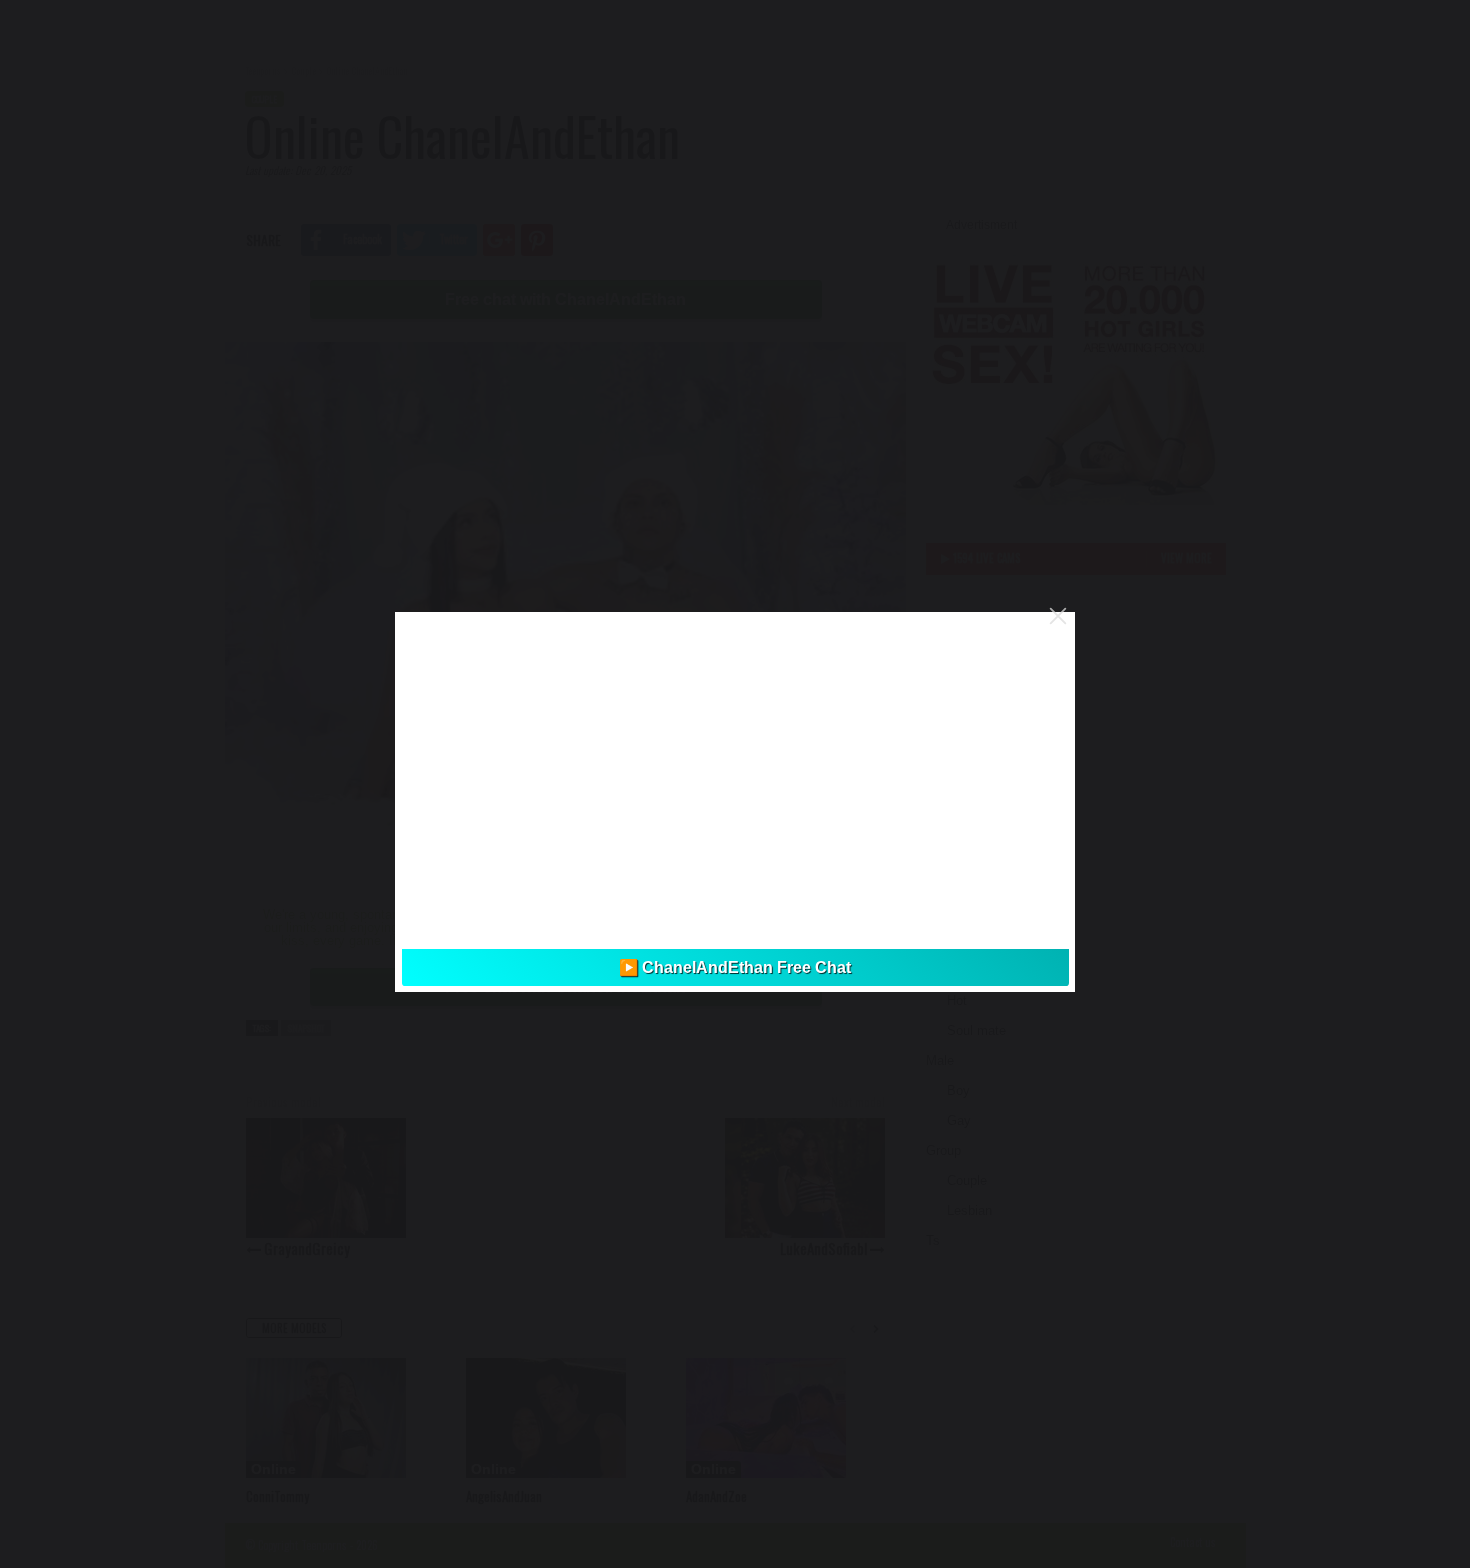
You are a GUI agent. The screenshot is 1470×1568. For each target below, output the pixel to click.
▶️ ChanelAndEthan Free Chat (735, 967)
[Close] (1058, 616)
